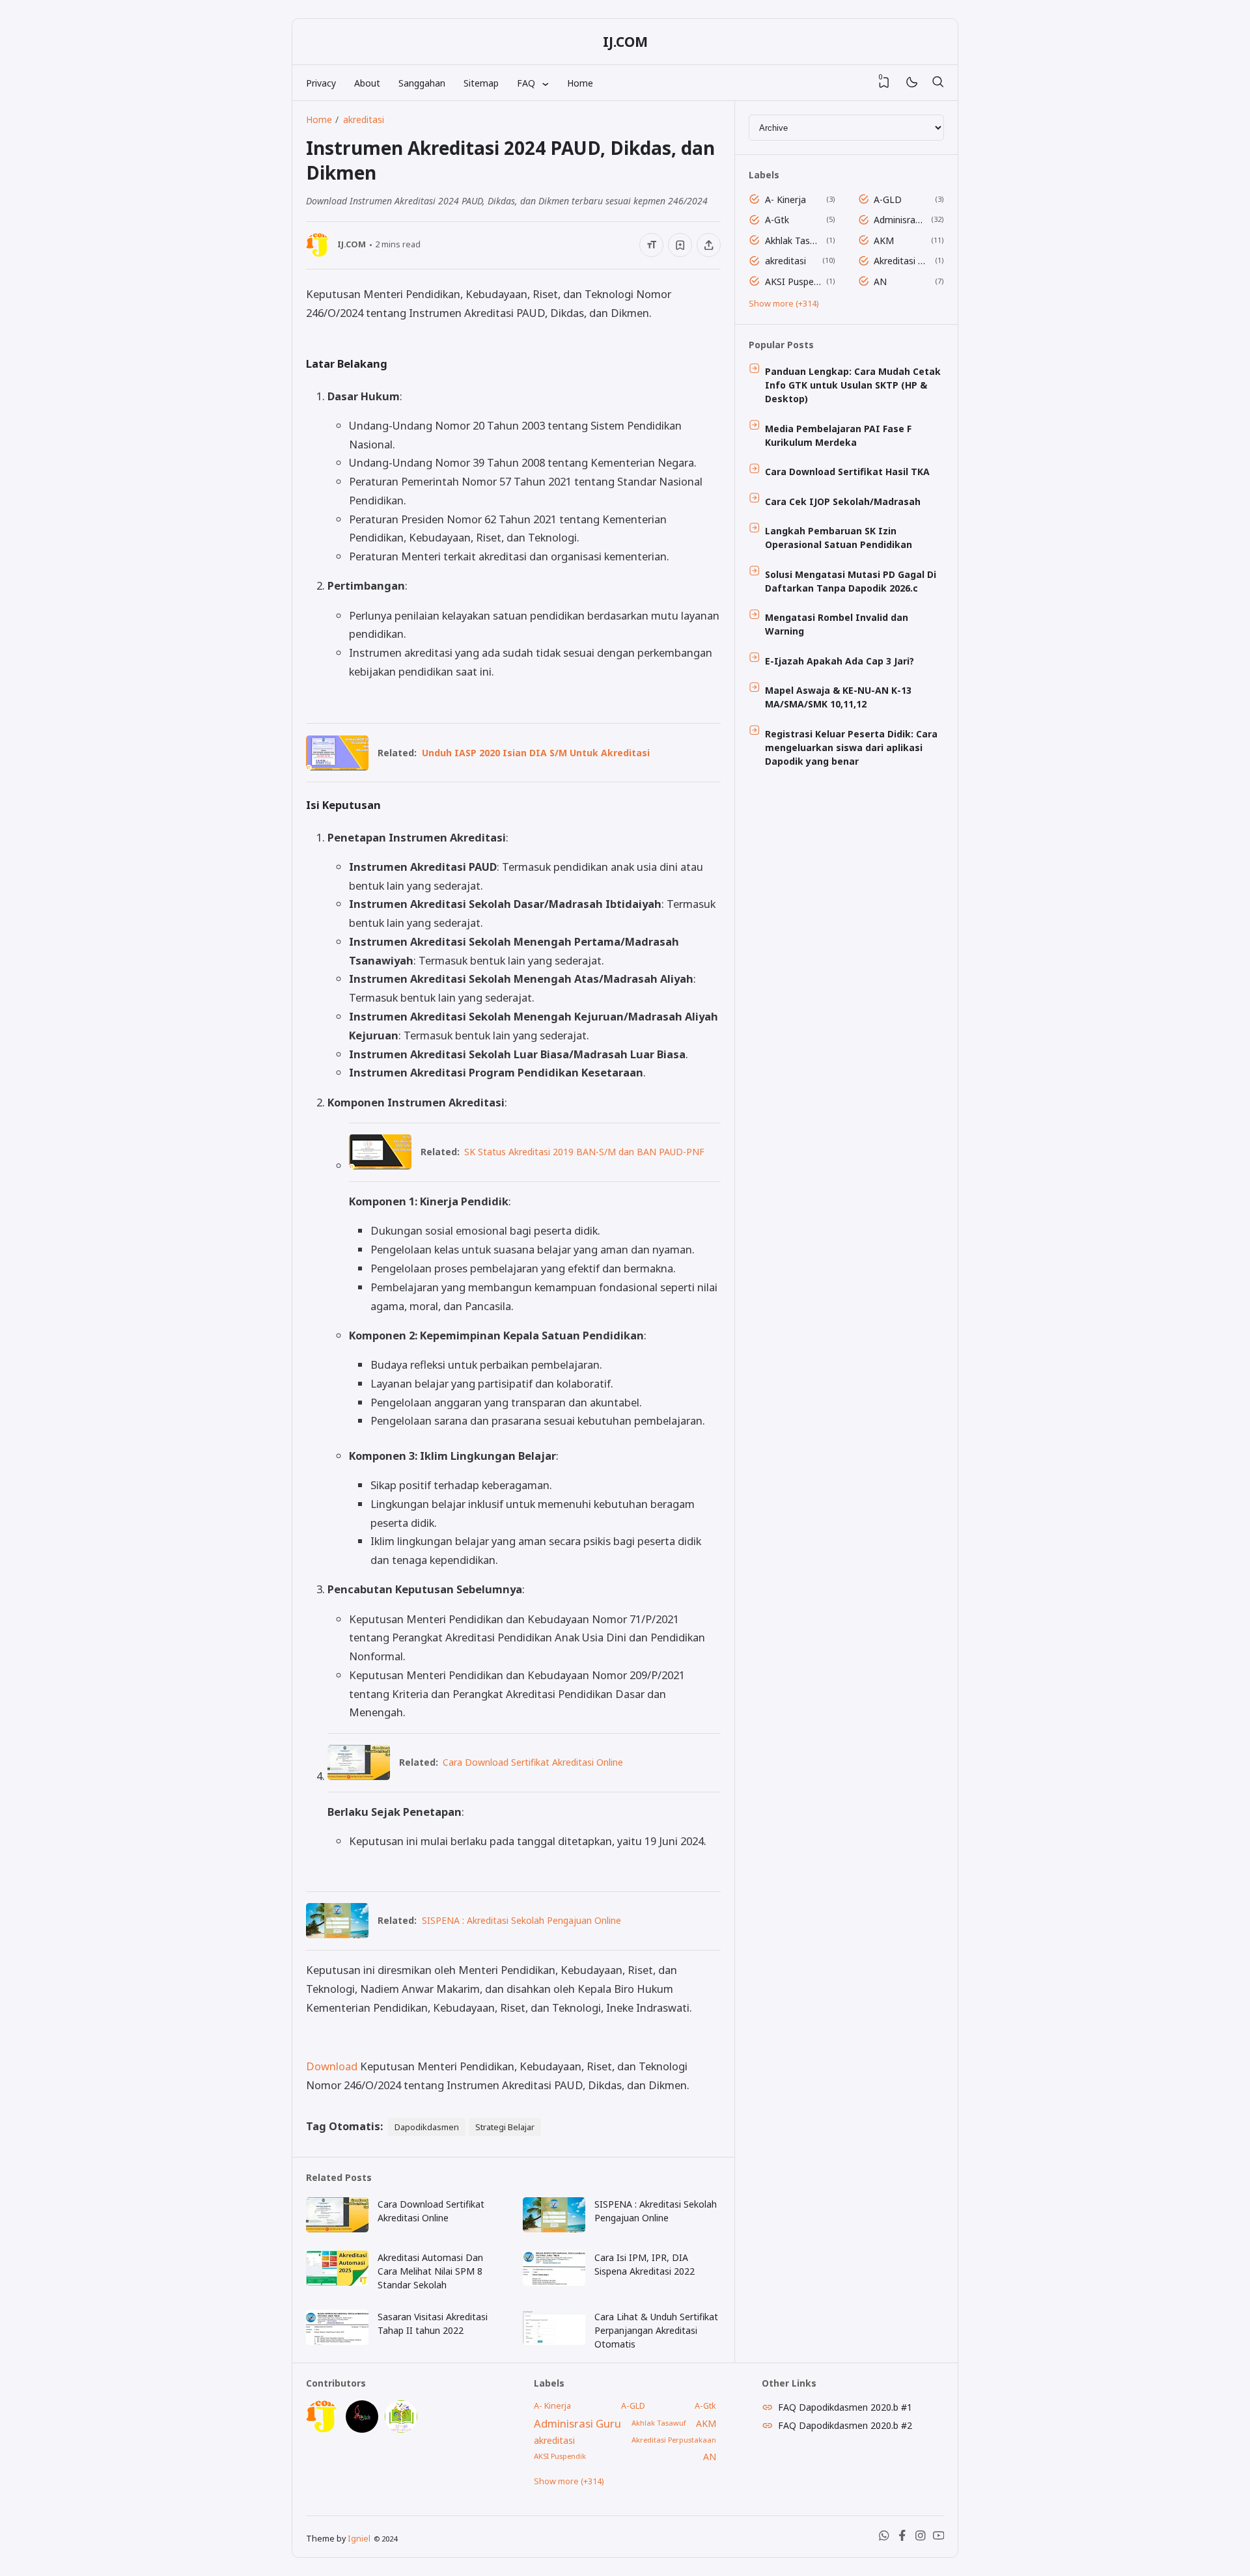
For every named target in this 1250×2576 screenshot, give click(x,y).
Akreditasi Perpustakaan (902, 261)
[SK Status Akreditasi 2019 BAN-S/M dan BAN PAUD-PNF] (380, 1165)
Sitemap (481, 83)
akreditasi (785, 261)
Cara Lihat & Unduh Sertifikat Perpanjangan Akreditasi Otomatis (656, 2330)
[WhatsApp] (884, 2538)
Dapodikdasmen (427, 2127)
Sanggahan (422, 83)
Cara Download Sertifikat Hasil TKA (847, 472)
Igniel (359, 2539)
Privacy (321, 83)
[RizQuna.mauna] (362, 2429)
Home (580, 83)
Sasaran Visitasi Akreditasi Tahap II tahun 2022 (433, 2323)
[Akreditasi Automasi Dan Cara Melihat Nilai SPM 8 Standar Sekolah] (337, 2282)
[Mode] (911, 83)
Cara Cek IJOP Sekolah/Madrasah (843, 501)
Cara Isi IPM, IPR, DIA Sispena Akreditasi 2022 (645, 2264)
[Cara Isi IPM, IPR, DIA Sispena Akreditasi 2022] (554, 2282)
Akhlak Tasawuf (793, 240)
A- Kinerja (785, 199)
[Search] (937, 83)
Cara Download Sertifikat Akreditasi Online (533, 1762)
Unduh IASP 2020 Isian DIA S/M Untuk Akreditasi (536, 753)
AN (880, 281)
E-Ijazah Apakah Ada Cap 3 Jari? (840, 661)
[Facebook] (902, 2538)
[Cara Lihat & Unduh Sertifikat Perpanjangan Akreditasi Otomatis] (554, 2341)
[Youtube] (939, 2538)
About (367, 83)
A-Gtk (777, 220)
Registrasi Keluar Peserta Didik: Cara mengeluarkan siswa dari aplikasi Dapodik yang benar (851, 747)
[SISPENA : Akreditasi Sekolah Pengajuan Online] (337, 1934)
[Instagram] (921, 2538)
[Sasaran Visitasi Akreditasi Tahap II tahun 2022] (337, 2341)
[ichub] (401, 2429)
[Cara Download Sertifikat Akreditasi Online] (359, 1776)
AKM (884, 240)
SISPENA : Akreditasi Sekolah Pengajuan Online (521, 1920)
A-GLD (888, 199)
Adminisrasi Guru (900, 220)
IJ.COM (625, 42)
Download (332, 2066)
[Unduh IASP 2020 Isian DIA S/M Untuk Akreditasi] (337, 766)
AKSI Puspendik (793, 281)
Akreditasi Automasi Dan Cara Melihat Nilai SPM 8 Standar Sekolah (430, 2271)
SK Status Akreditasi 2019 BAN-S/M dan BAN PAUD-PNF (584, 1152)
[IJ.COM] (322, 2429)
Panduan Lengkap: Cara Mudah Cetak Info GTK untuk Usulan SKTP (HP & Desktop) (853, 385)
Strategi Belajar (505, 2127)
